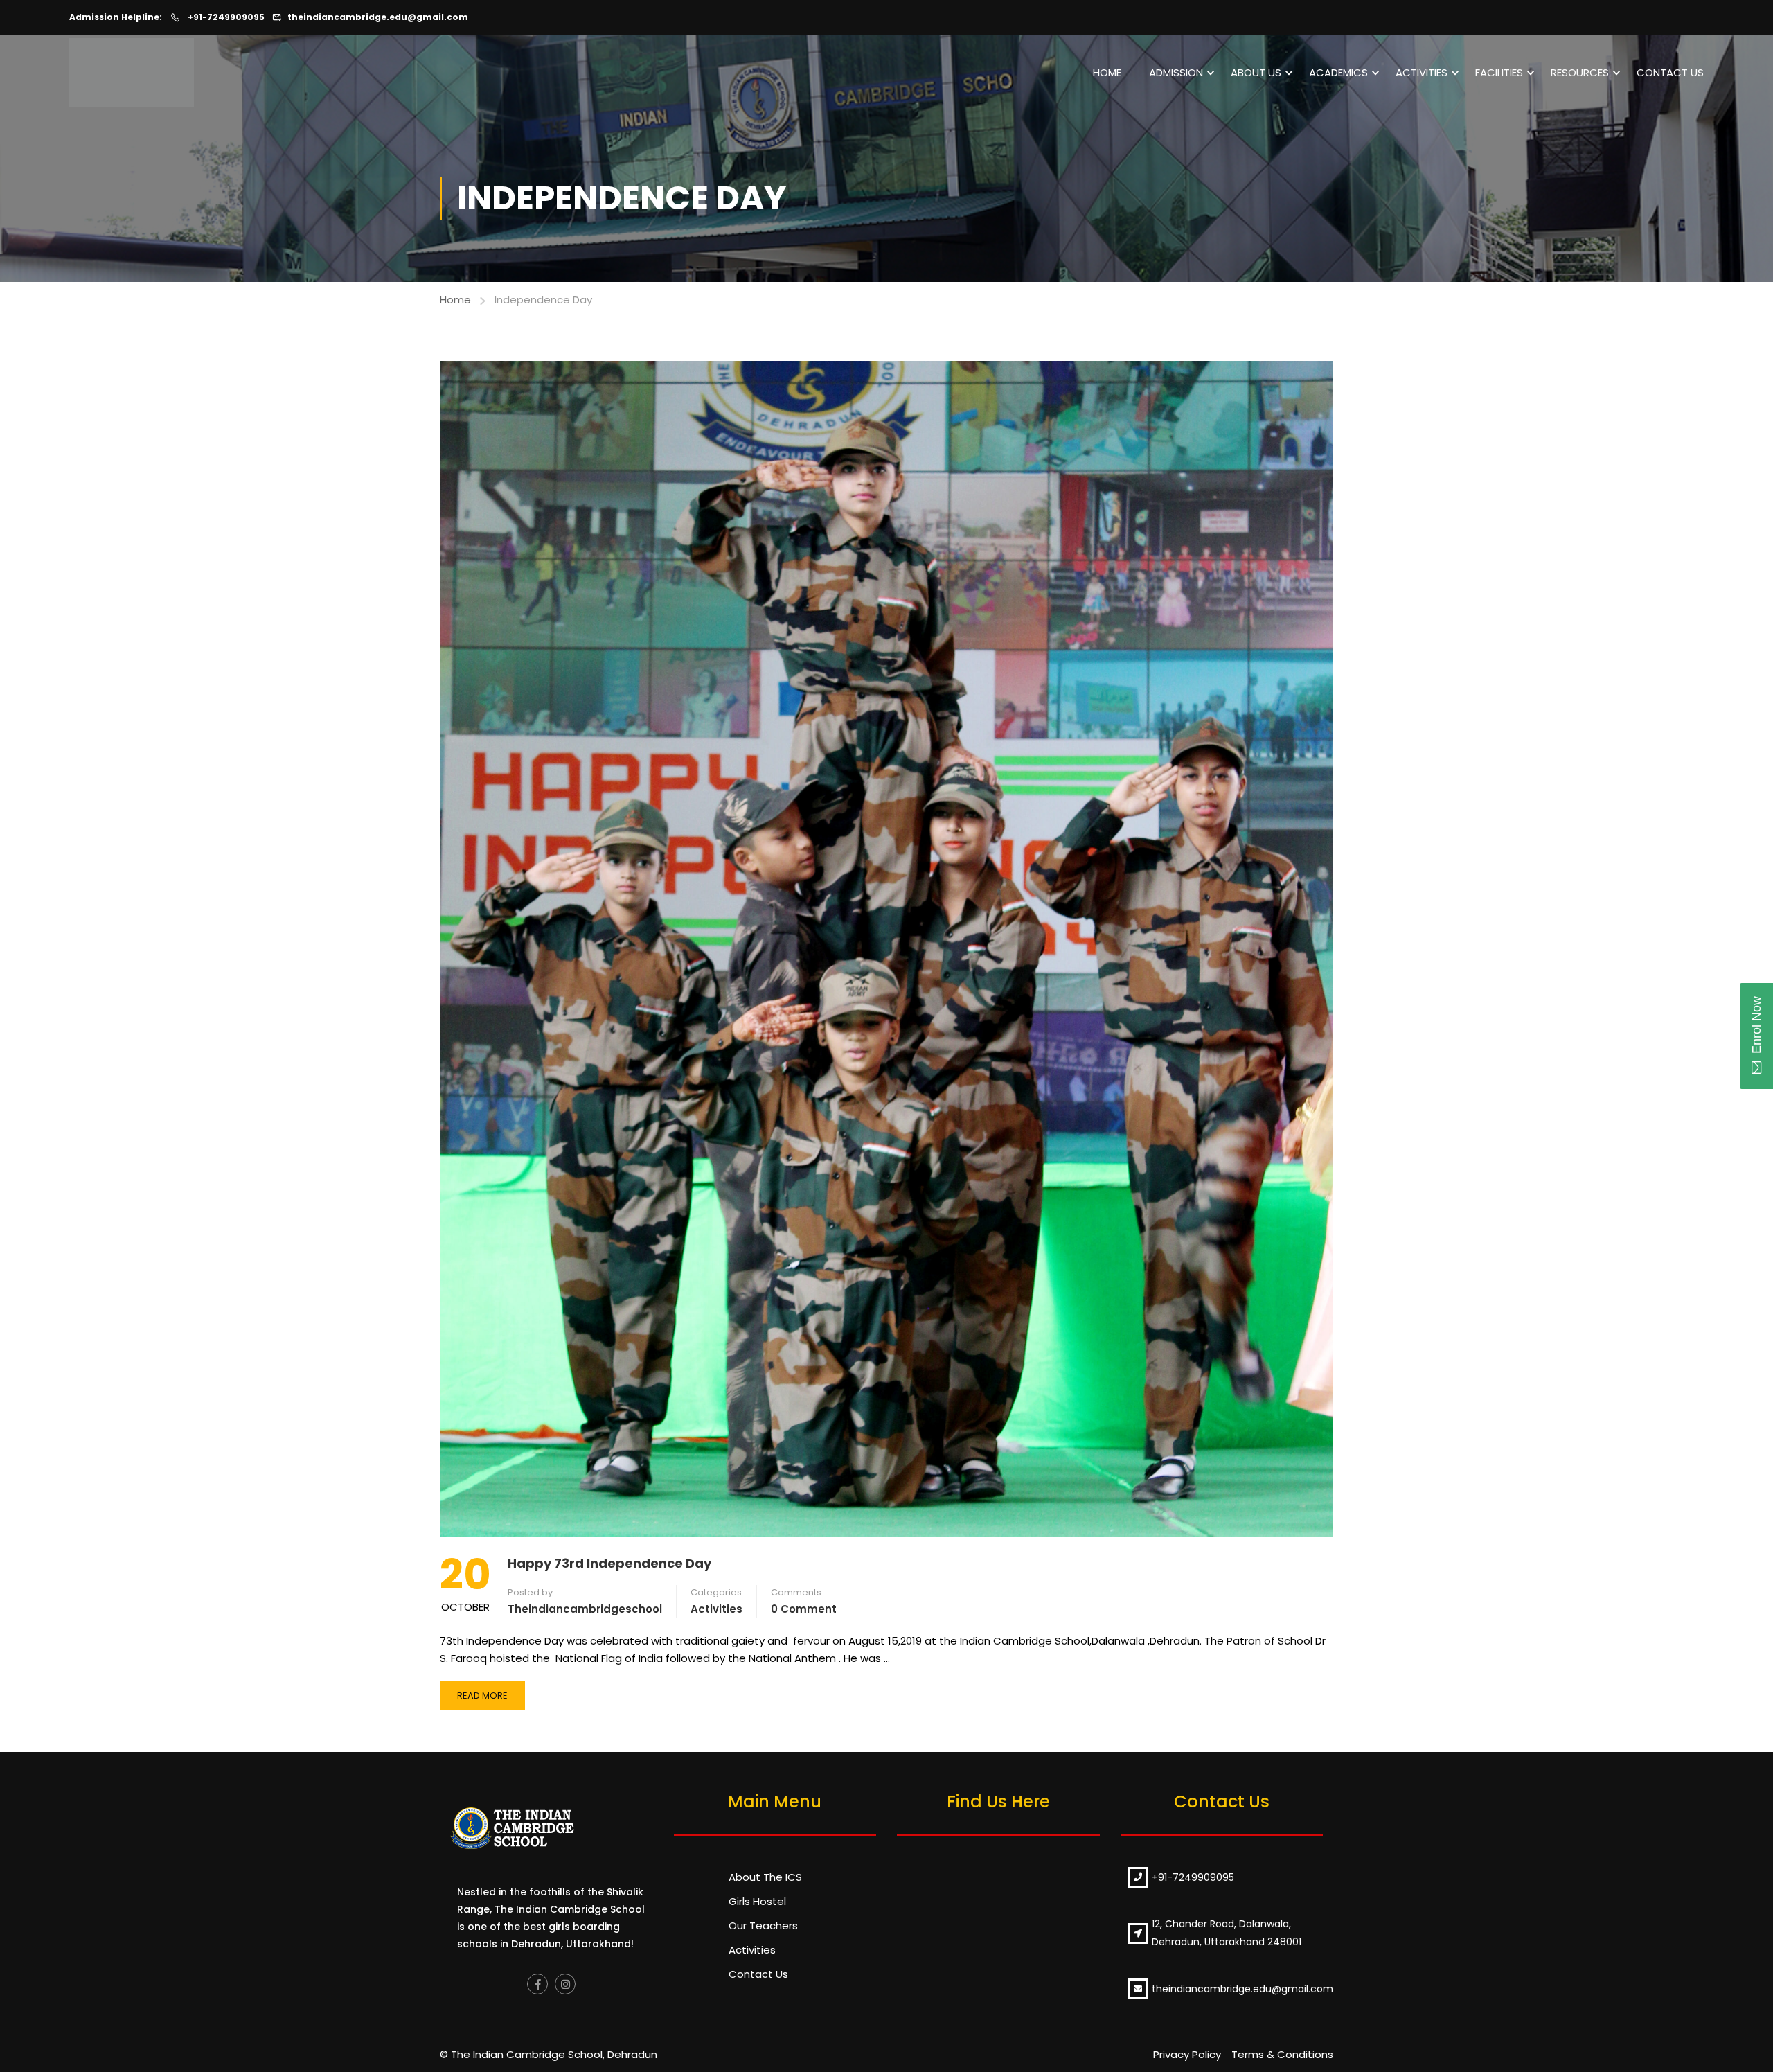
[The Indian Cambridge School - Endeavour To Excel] (139, 73)
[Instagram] (565, 1984)
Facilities (1499, 72)
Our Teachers (763, 1925)
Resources (1580, 72)
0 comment (804, 1609)
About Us (1256, 72)
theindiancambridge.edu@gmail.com (378, 17)
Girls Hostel (757, 1901)
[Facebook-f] (537, 1984)
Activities (1422, 72)
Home (1107, 72)
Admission (1176, 72)
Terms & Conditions (1282, 2054)
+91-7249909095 (225, 17)
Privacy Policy (1187, 2054)
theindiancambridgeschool (585, 1609)
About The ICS (765, 1877)
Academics (1338, 72)
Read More (489, 1692)
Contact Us (1670, 72)
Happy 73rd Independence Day (609, 1563)
